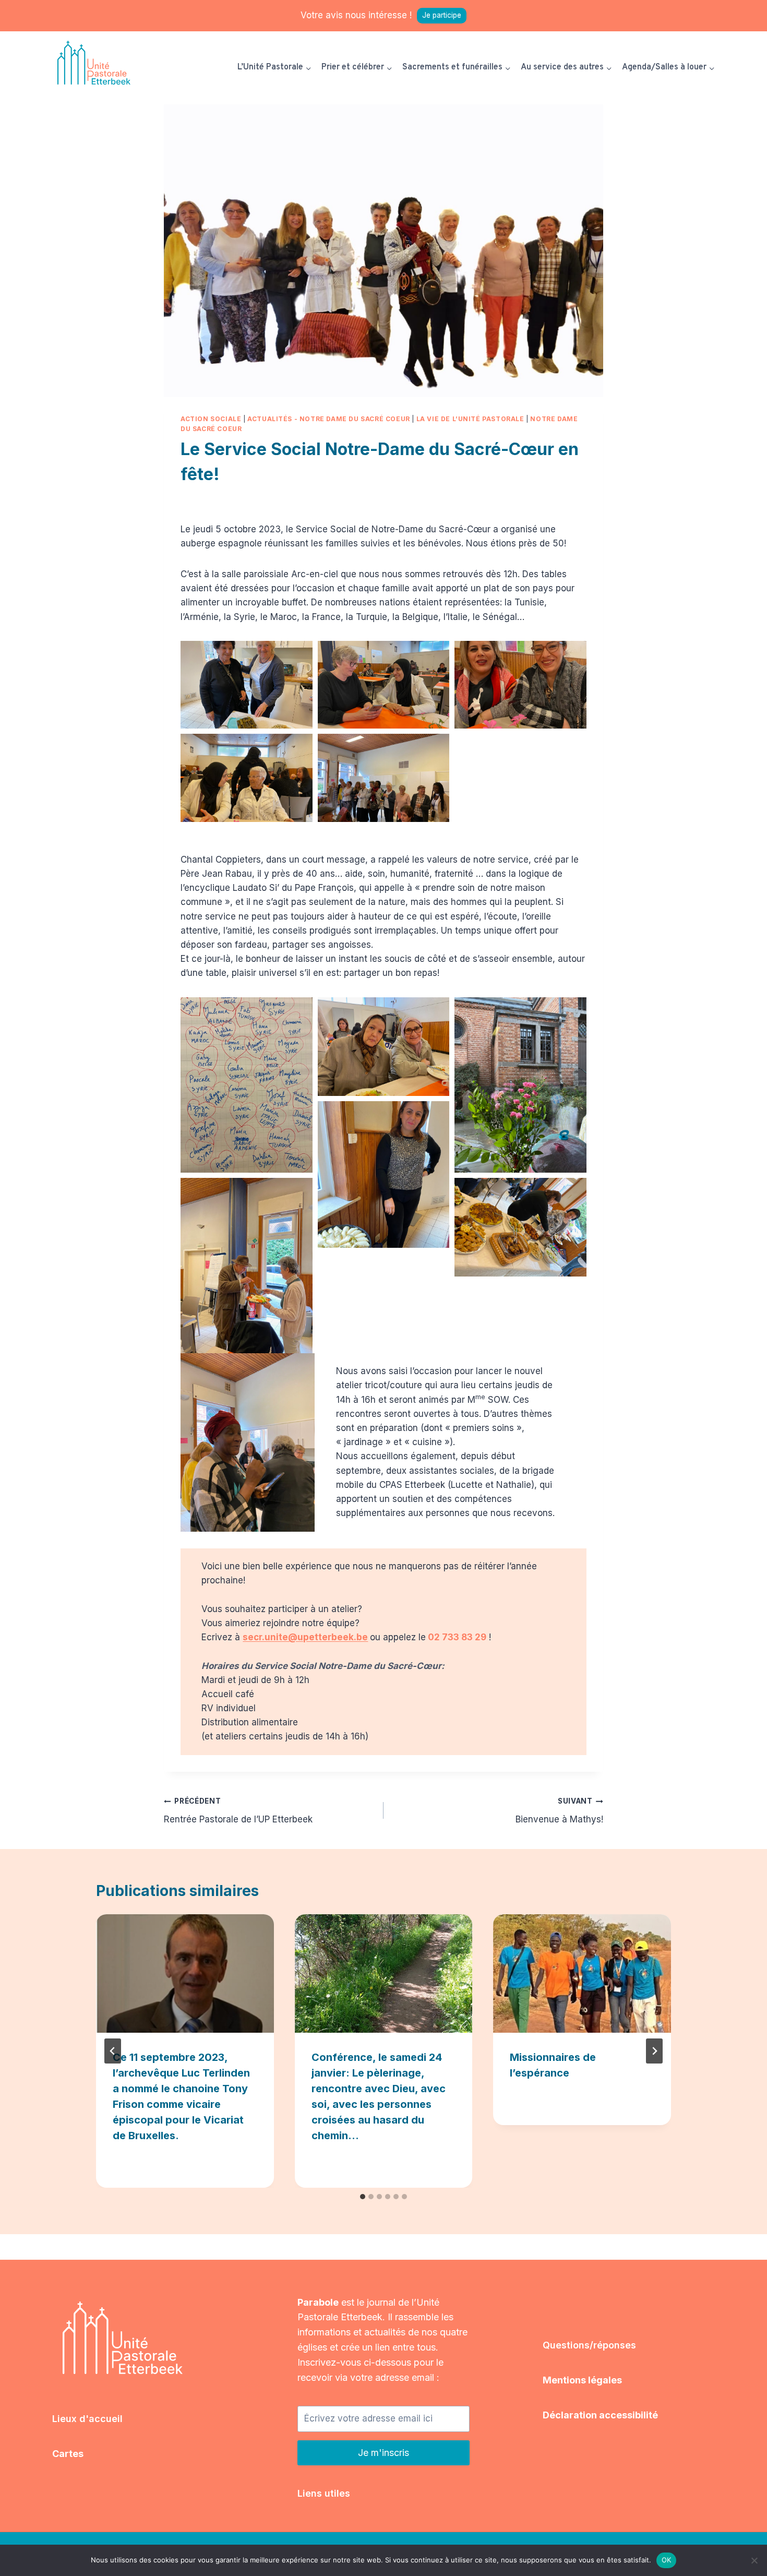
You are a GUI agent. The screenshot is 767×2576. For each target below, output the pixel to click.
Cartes (68, 2454)
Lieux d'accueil (87, 2419)
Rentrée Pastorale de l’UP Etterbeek (238, 1811)
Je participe (442, 15)
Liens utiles (324, 2493)
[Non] (754, 2560)
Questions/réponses (589, 2345)
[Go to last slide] (113, 2051)
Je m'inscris (383, 2453)
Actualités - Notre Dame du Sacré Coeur (329, 419)
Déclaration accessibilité (600, 2415)
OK (667, 2560)
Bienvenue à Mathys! (559, 1811)
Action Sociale (211, 419)
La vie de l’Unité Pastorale (470, 419)
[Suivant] (654, 2051)
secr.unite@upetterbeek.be (305, 1637)
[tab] (363, 2197)
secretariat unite (220, 499)
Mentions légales (582, 2380)
